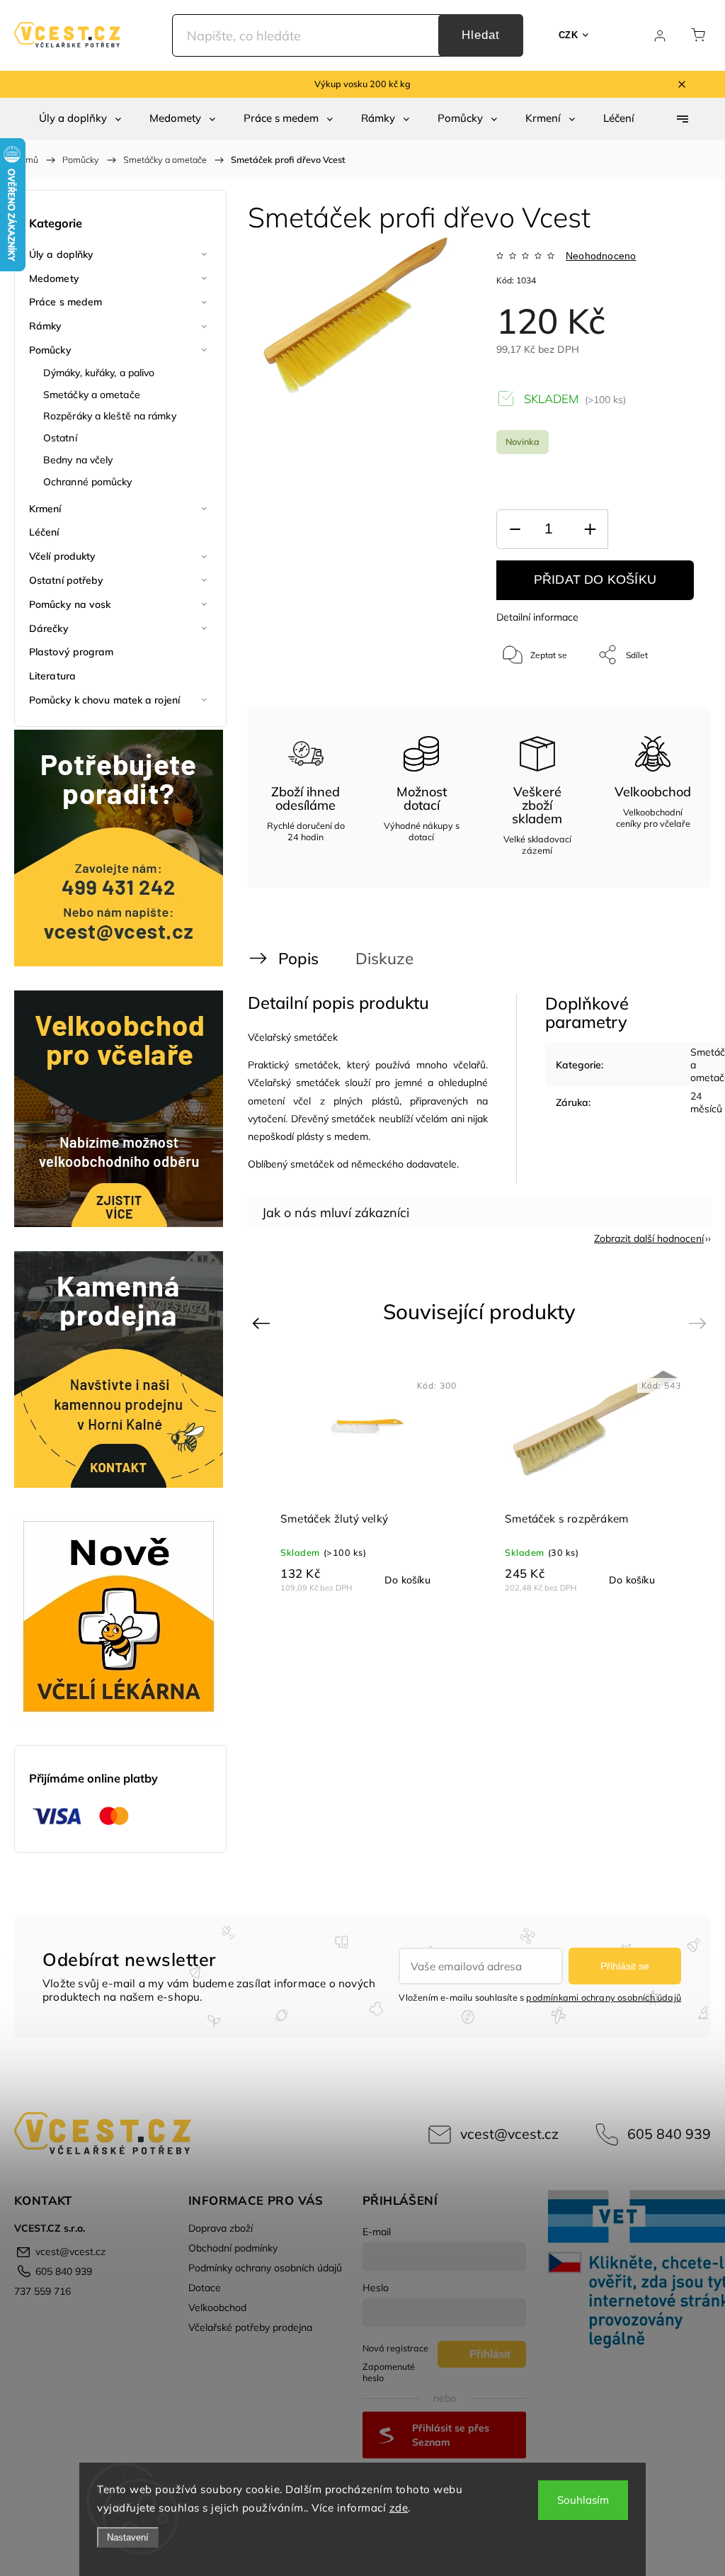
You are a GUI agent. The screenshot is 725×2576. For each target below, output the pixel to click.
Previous (263, 1323)
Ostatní (60, 438)
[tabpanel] (592, 1476)
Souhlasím (583, 2500)
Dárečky (49, 628)
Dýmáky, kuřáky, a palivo (99, 373)
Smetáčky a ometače (92, 395)
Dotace (205, 2288)
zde (399, 2508)
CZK (569, 35)
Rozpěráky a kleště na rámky (110, 416)
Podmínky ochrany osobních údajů (265, 2268)
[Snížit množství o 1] (515, 530)
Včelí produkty (62, 556)
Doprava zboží (221, 2228)
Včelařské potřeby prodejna (250, 2327)
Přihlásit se (625, 1966)
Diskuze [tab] (384, 958)
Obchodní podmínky (233, 2248)
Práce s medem (65, 302)
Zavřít (664, 702)
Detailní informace (537, 617)
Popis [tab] (298, 958)
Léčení (44, 532)
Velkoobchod (217, 2307)
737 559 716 (42, 2291)
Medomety (54, 278)
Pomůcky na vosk (70, 604)
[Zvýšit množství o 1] (590, 530)
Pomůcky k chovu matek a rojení (104, 700)
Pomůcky (50, 350)
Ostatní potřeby (67, 580)
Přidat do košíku (595, 580)
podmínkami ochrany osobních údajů (604, 1997)
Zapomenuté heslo (389, 2372)
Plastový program (72, 652)
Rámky (46, 326)
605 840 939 (669, 2134)
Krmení (45, 509)
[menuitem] (80, 118)
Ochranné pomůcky (88, 482)
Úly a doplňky (61, 254)
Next (700, 1323)
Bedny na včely (78, 460)
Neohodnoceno (601, 256)
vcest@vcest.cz (509, 2134)
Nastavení (128, 2537)
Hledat (481, 35)
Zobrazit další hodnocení (649, 1238)
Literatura (52, 676)
